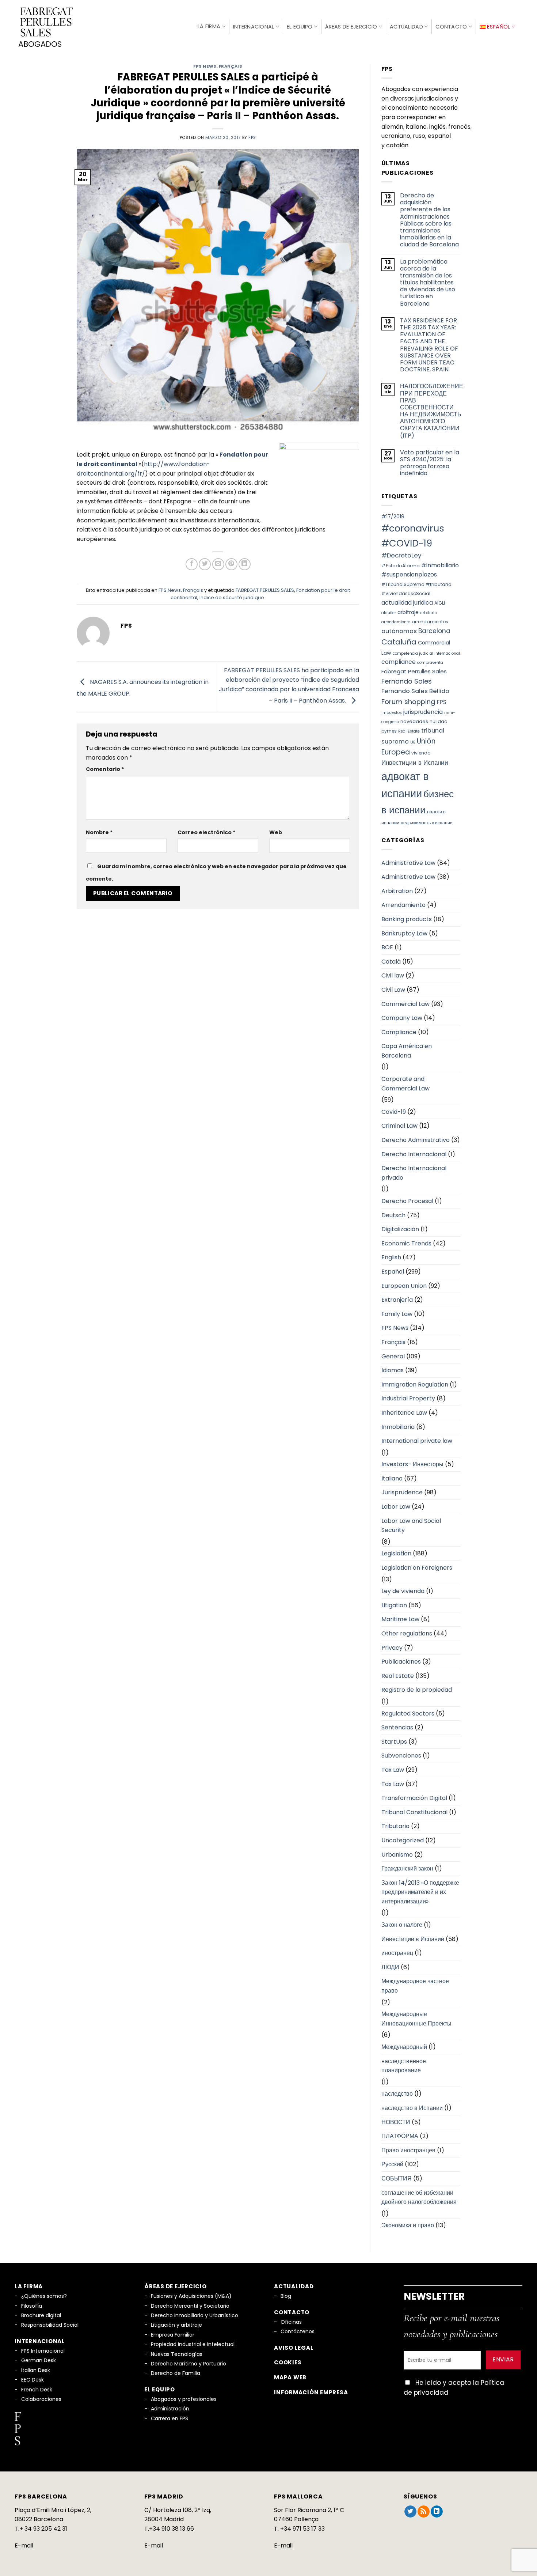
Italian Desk (36, 2370)
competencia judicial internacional (426, 653)
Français (231, 66)
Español (393, 1272)
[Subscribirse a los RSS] (424, 2512)
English (391, 1257)
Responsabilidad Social (50, 2325)
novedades (414, 721)
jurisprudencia (423, 712)
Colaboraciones (41, 2399)
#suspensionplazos (409, 574)
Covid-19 (394, 1112)
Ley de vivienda (403, 1591)
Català (391, 962)
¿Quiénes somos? (44, 2296)
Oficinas (291, 2322)
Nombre (99, 832)
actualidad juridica (407, 603)
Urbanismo (397, 1855)
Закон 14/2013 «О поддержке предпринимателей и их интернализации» (420, 1892)
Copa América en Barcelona (407, 1051)
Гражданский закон (407, 1868)
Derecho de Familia (176, 2373)
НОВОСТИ (396, 2122)
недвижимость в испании (427, 823)
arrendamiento (396, 622)
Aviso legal (294, 2348)
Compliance (399, 1032)
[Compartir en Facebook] (192, 564)
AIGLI (440, 603)
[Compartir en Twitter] (205, 564)
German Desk (39, 2360)
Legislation (396, 1553)
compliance (399, 662)
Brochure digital (41, 2315)
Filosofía (32, 2306)
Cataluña (399, 642)
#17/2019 (393, 517)
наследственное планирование (404, 2066)
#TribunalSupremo (403, 584)
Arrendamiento (403, 905)
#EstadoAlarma (401, 566)
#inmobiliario (440, 565)
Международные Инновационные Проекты (416, 2019)
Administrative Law (408, 863)
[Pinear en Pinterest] (231, 564)
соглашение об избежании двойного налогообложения (419, 2197)
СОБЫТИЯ (397, 2178)
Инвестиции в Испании (415, 763)
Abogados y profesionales (184, 2399)
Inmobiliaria (398, 1427)
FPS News (205, 66)
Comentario (105, 769)
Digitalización (400, 1229)
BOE (387, 947)
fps (252, 137)
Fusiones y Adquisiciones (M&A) (191, 2296)
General (393, 1356)
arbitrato (429, 613)
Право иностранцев (408, 2150)
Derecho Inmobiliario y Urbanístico (195, 2315)
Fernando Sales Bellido (415, 691)
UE (413, 742)
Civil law (393, 975)
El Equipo (300, 27)
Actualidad (406, 27)
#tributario (439, 584)
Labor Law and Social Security (411, 1526)
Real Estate (409, 731)
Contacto (451, 27)
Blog (286, 2296)
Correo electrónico (207, 832)
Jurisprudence (402, 1492)
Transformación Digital (414, 1798)
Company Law (402, 1018)
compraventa (430, 663)
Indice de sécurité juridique (232, 597)
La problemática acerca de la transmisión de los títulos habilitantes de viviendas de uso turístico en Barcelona (428, 283)
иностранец (397, 1953)
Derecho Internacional (414, 1154)
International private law (417, 1441)
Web (276, 832)
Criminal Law (399, 1126)
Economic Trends (406, 1243)
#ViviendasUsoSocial (406, 593)
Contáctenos (298, 2331)
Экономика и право (408, 2225)
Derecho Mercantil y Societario (190, 2306)
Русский (392, 2164)
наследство (397, 2094)
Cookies (288, 2362)
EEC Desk (33, 2380)
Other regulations (407, 1633)
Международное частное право (415, 1986)
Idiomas (393, 1370)
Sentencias (397, 1727)
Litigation (394, 1605)
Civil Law (393, 990)
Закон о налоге (402, 1925)
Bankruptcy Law (404, 933)
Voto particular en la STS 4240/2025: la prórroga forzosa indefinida (430, 463)
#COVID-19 (407, 543)
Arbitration (397, 891)
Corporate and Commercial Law (405, 1084)
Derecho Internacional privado (414, 1173)
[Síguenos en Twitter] (410, 2512)
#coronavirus (413, 528)
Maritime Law (400, 1619)
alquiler (389, 613)
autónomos (399, 631)
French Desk (37, 2390)
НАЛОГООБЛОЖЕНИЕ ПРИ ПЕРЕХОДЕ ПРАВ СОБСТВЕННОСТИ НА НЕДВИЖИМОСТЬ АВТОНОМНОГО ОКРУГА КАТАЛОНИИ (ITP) (432, 411)
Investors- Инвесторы (412, 1464)
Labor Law (396, 1507)
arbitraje (408, 612)
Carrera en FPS (170, 2418)
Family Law (397, 1314)
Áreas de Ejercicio (351, 27)
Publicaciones (401, 1662)
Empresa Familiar (173, 2335)
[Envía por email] (218, 564)
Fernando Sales (407, 681)
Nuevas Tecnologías (177, 2354)
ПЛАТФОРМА (400, 2136)
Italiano (392, 1478)
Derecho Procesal (407, 1201)
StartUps (394, 1742)
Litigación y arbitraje (176, 2325)
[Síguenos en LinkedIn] (437, 2512)
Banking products (407, 919)
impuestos (392, 713)
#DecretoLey (401, 555)
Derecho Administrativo (416, 1140)
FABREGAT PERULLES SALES (265, 590)
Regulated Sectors (408, 1713)
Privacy (392, 1648)
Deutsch (393, 1215)
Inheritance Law (404, 1413)
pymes (389, 731)
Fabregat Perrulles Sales (414, 671)
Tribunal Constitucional (414, 1812)
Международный (404, 2047)
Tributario (395, 1826)
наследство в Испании (412, 2108)
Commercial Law (405, 1004)
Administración (170, 2409)
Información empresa (311, 2392)
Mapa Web (290, 2377)
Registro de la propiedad (417, 1690)
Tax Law (393, 1770)
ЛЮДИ (390, 1967)
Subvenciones (401, 1756)
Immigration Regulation (415, 1385)
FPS (441, 702)
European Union (404, 1286)
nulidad (439, 721)
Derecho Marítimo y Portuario (188, 2364)
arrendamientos (430, 622)
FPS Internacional (43, 2351)
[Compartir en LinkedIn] (245, 564)
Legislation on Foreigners (417, 1568)
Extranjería (397, 1300)
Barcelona (434, 631)
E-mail (24, 2545)
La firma (209, 26)
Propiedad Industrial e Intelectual (193, 2344)
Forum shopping (408, 702)
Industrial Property (408, 1398)
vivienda (421, 753)
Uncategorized (403, 1840)
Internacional (254, 27)
